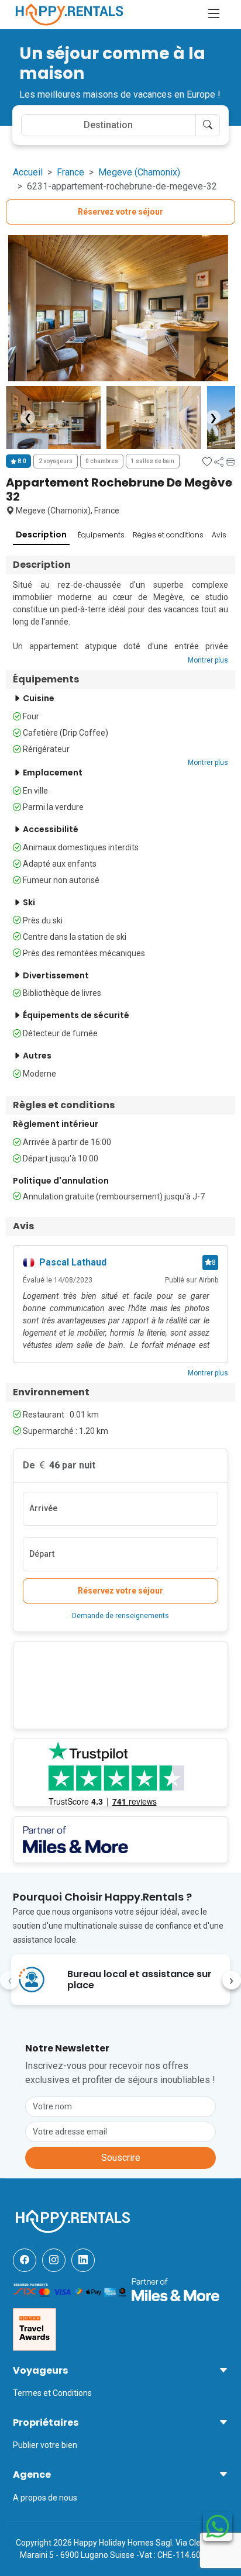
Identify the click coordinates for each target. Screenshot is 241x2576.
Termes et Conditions (52, 2393)
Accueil (28, 172)
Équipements (101, 535)
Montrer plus (208, 660)
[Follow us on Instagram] (54, 2260)
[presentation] (9, 1980)
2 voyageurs (56, 461)
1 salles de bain (153, 461)
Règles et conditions (168, 535)
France (70, 172)
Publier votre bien (45, 2445)
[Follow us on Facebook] (25, 2260)
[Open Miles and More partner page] (175, 2289)
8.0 (21, 461)
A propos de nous (45, 2498)
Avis (219, 535)
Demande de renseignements (120, 1616)
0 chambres (102, 461)
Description (41, 534)
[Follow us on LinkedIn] (83, 2260)
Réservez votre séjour (120, 212)
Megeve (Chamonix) (139, 172)
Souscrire (121, 2158)
